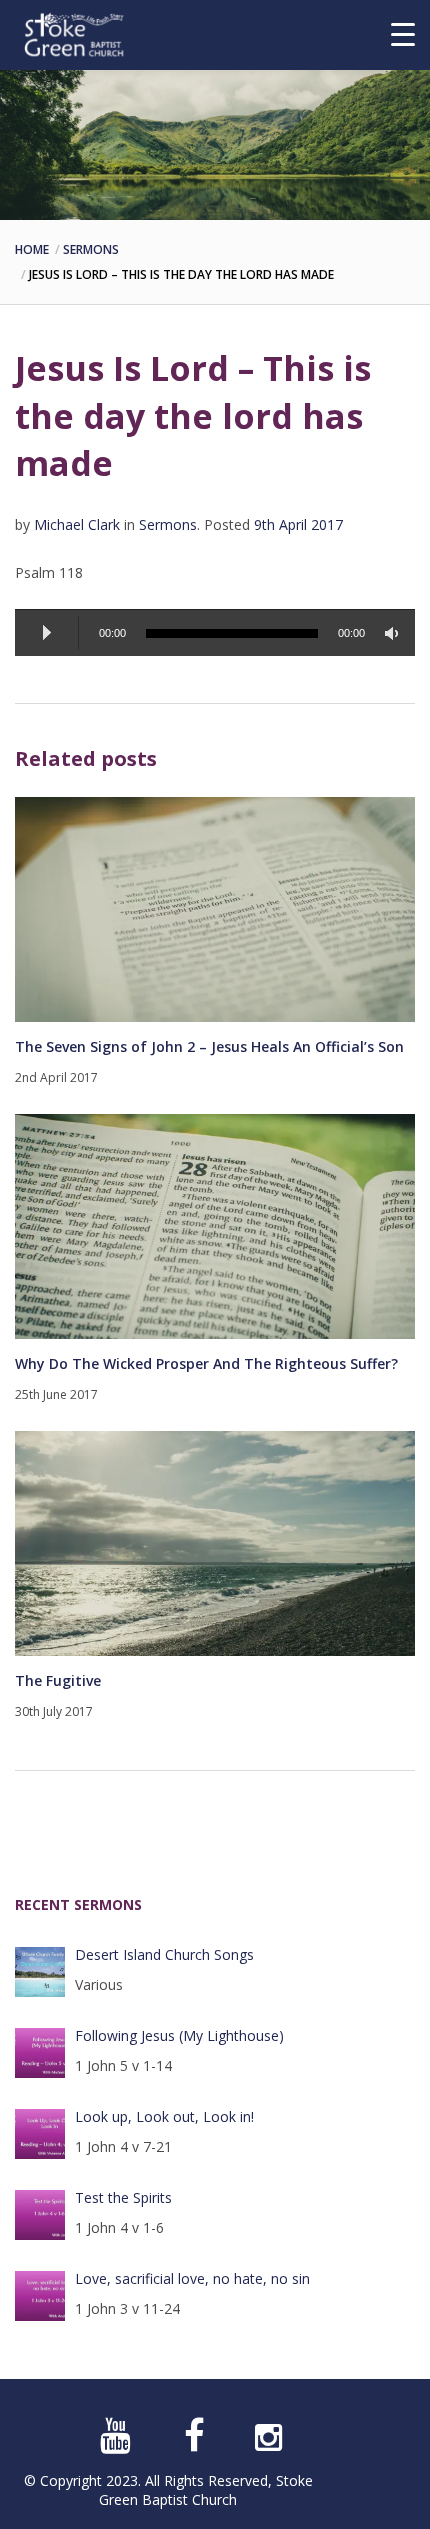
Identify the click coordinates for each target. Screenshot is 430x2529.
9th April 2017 (298, 524)
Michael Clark (77, 524)
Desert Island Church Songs (164, 1954)
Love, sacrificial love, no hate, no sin (192, 2278)
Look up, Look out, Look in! (164, 2116)
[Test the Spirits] (40, 2215)
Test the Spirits (123, 2197)
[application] (215, 632)
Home (32, 249)
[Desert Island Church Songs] (40, 1972)
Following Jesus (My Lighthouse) (179, 2035)
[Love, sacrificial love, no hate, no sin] (40, 2296)
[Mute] (395, 633)
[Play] (47, 633)
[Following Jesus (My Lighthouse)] (40, 2053)
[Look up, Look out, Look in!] (40, 2134)
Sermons (91, 249)
